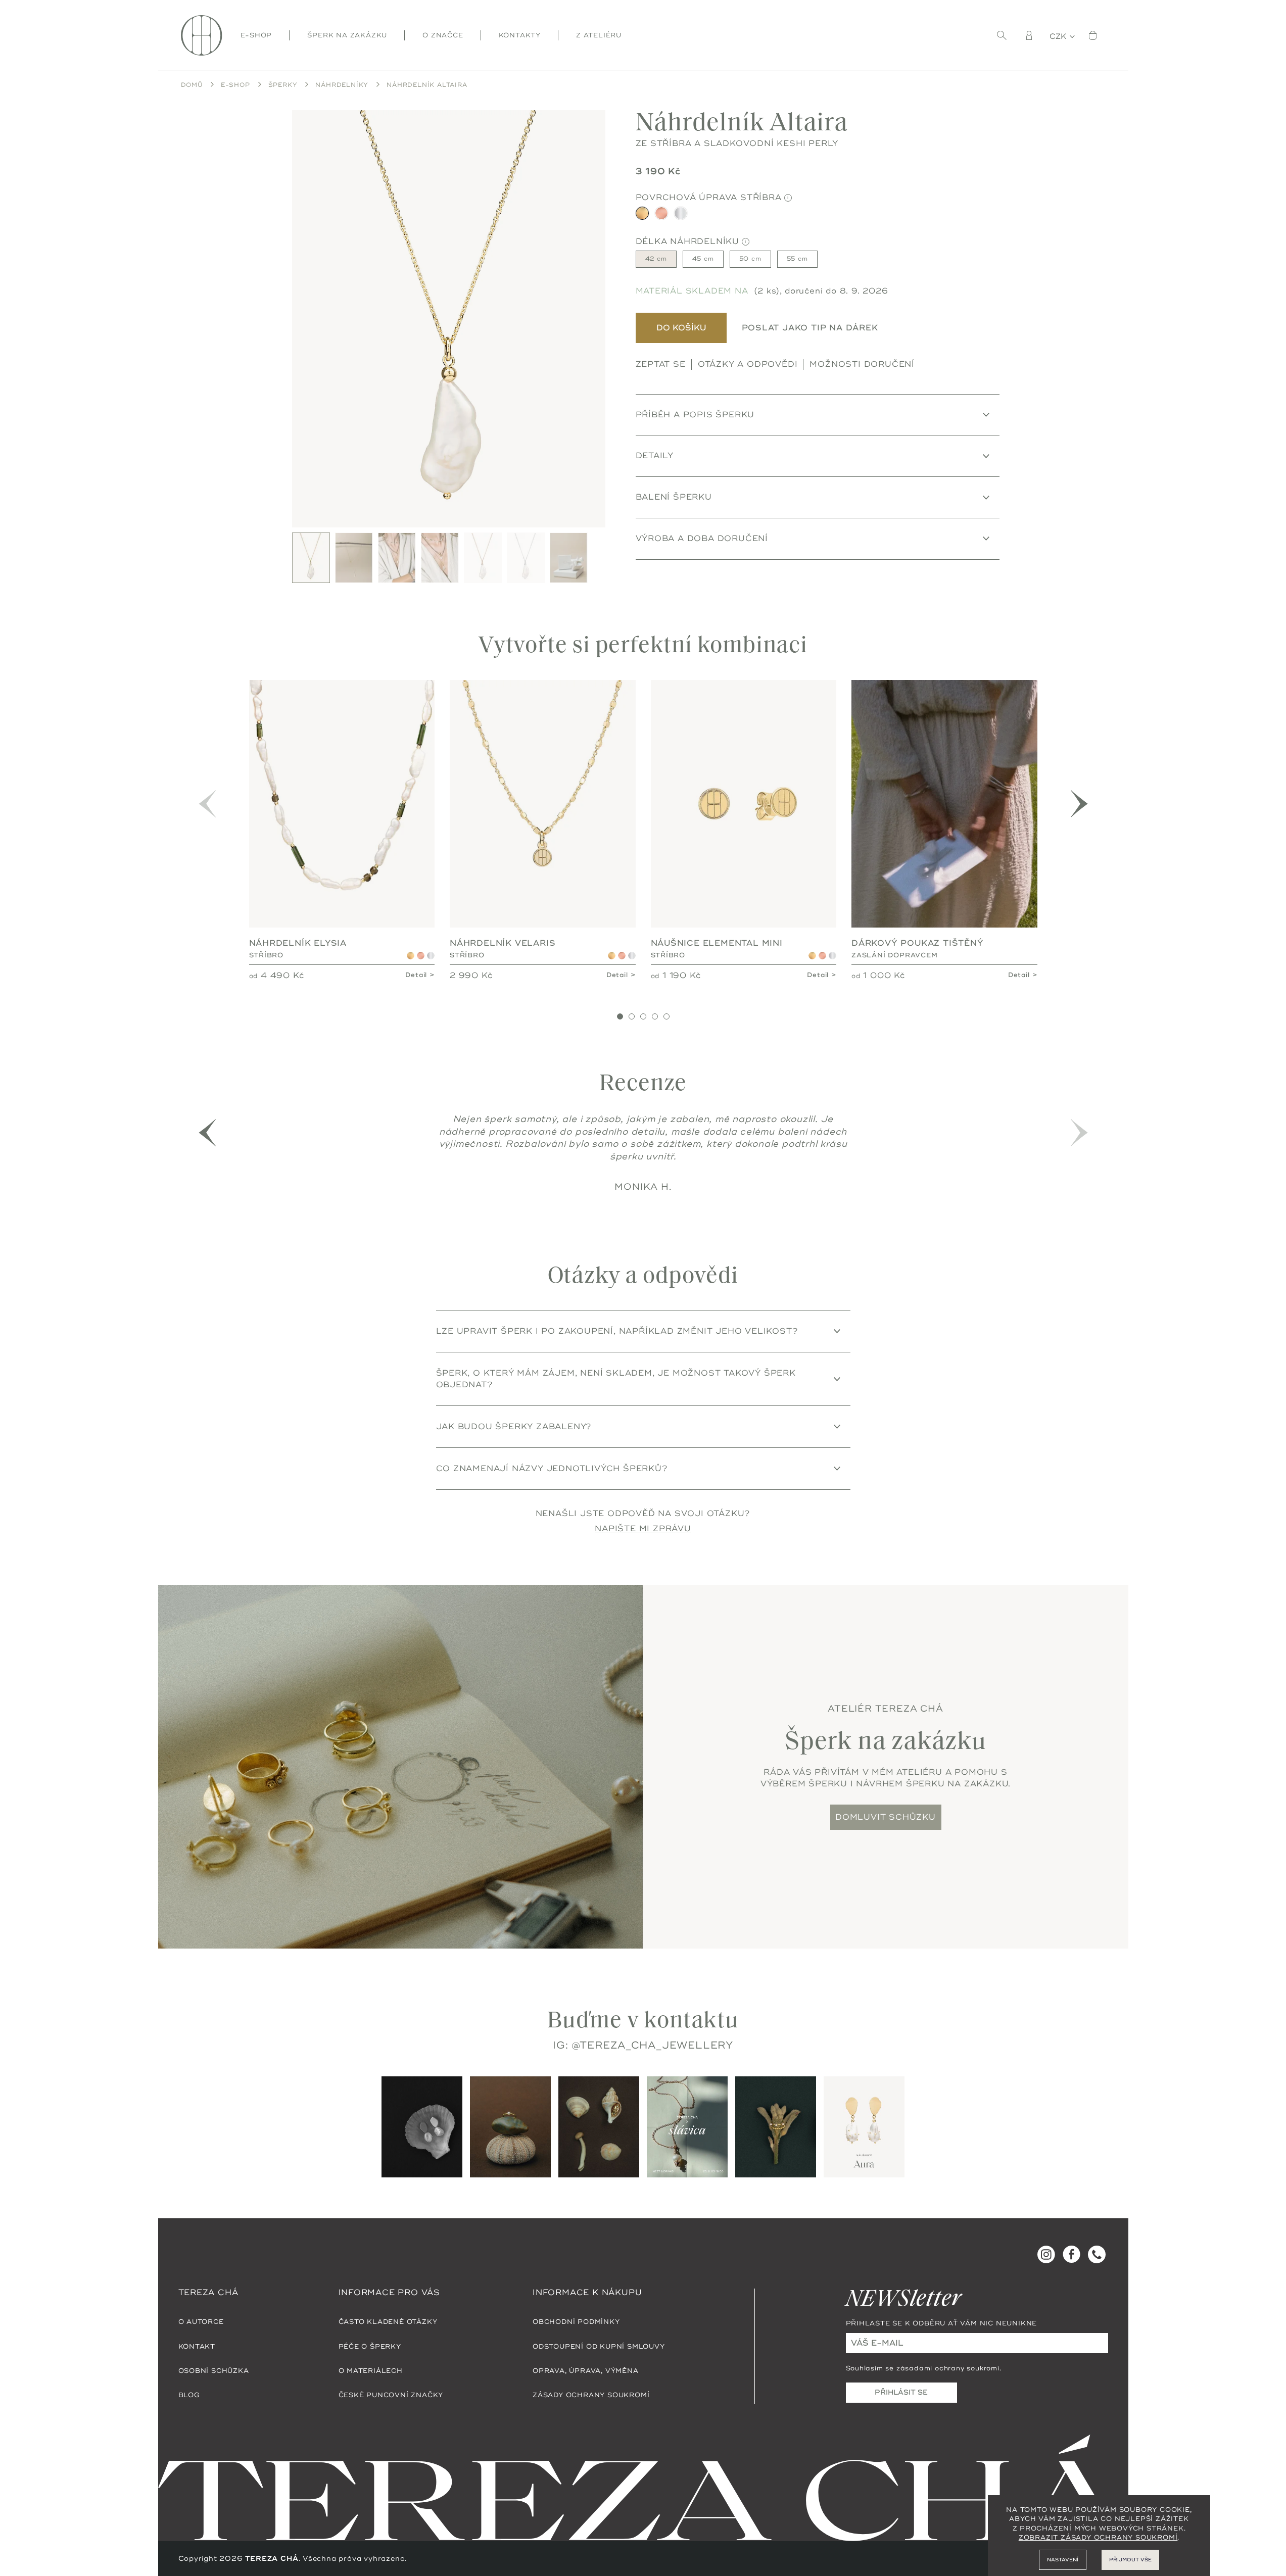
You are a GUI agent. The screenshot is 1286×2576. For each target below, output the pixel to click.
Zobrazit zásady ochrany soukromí (1098, 2538)
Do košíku (681, 328)
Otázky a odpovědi (748, 364)
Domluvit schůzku (886, 1817)
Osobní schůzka (214, 2370)
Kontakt (197, 2346)
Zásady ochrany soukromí (591, 2395)
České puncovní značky (391, 2395)
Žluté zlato (411, 956)
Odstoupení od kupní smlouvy (599, 2346)
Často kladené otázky (388, 2321)
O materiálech (371, 2370)
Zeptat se (661, 364)
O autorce (201, 2321)
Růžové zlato (421, 956)
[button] (1079, 804)
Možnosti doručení (862, 364)
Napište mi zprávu (643, 1528)
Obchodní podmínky (576, 2321)
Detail (416, 975)
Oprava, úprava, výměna (586, 2370)
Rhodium (431, 956)
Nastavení (1063, 2560)
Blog (189, 2395)
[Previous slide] (306, 319)
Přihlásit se (901, 2392)
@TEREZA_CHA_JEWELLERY (652, 2045)
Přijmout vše (1130, 2560)
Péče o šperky (370, 2346)
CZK (1059, 37)
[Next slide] (592, 319)
